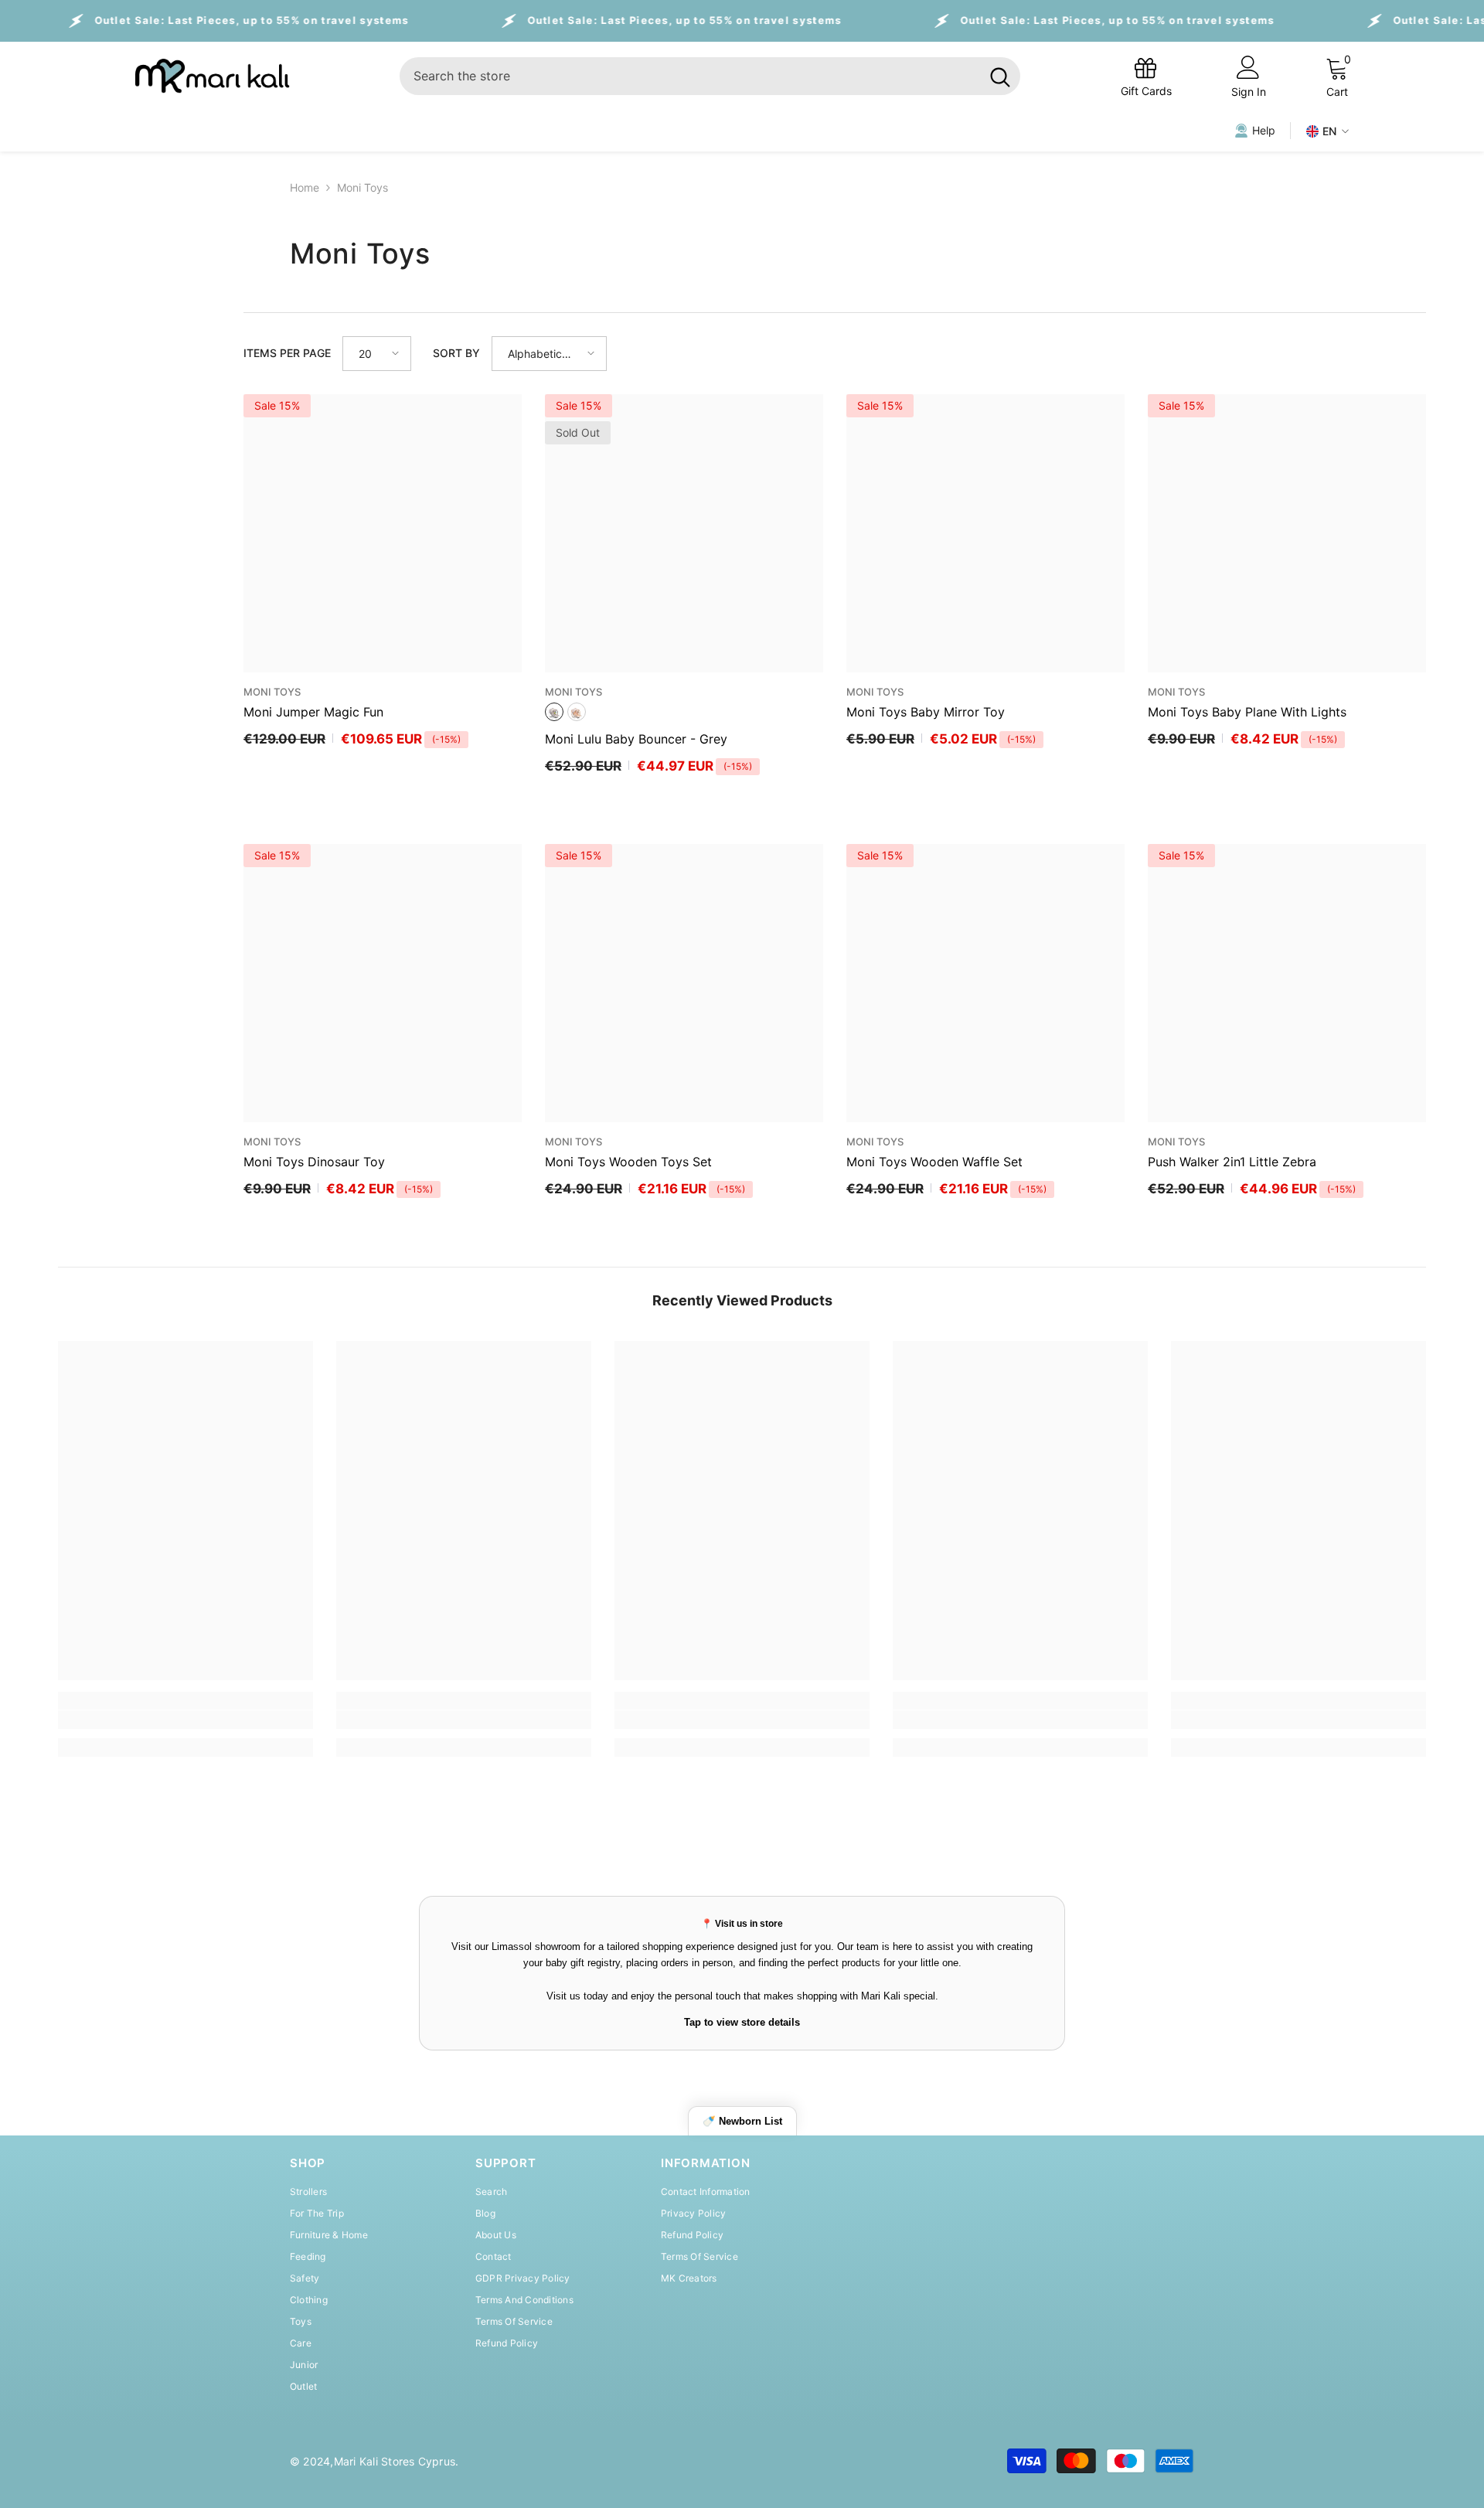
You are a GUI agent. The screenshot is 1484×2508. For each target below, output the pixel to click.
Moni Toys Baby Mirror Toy (926, 712)
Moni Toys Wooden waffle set (934, 1162)
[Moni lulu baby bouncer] (684, 533)
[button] (377, 354)
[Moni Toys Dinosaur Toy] (383, 983)
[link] (185, 1720)
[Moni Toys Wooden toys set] (684, 983)
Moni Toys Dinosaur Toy (314, 1162)
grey (554, 712)
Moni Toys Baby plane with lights (1247, 712)
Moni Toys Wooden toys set (628, 1162)
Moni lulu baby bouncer (636, 739)
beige (577, 712)
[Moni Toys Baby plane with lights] (1287, 533)
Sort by (456, 353)
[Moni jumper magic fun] (383, 533)
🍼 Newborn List (742, 2121)
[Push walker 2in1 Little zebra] (1287, 983)
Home (305, 187)
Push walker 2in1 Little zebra (1232, 1162)
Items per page (287, 353)
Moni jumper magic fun (313, 712)
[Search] (710, 76)
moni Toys (362, 187)
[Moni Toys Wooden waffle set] (985, 983)
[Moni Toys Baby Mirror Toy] (985, 533)
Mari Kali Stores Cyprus (395, 2461)
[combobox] (690, 76)
